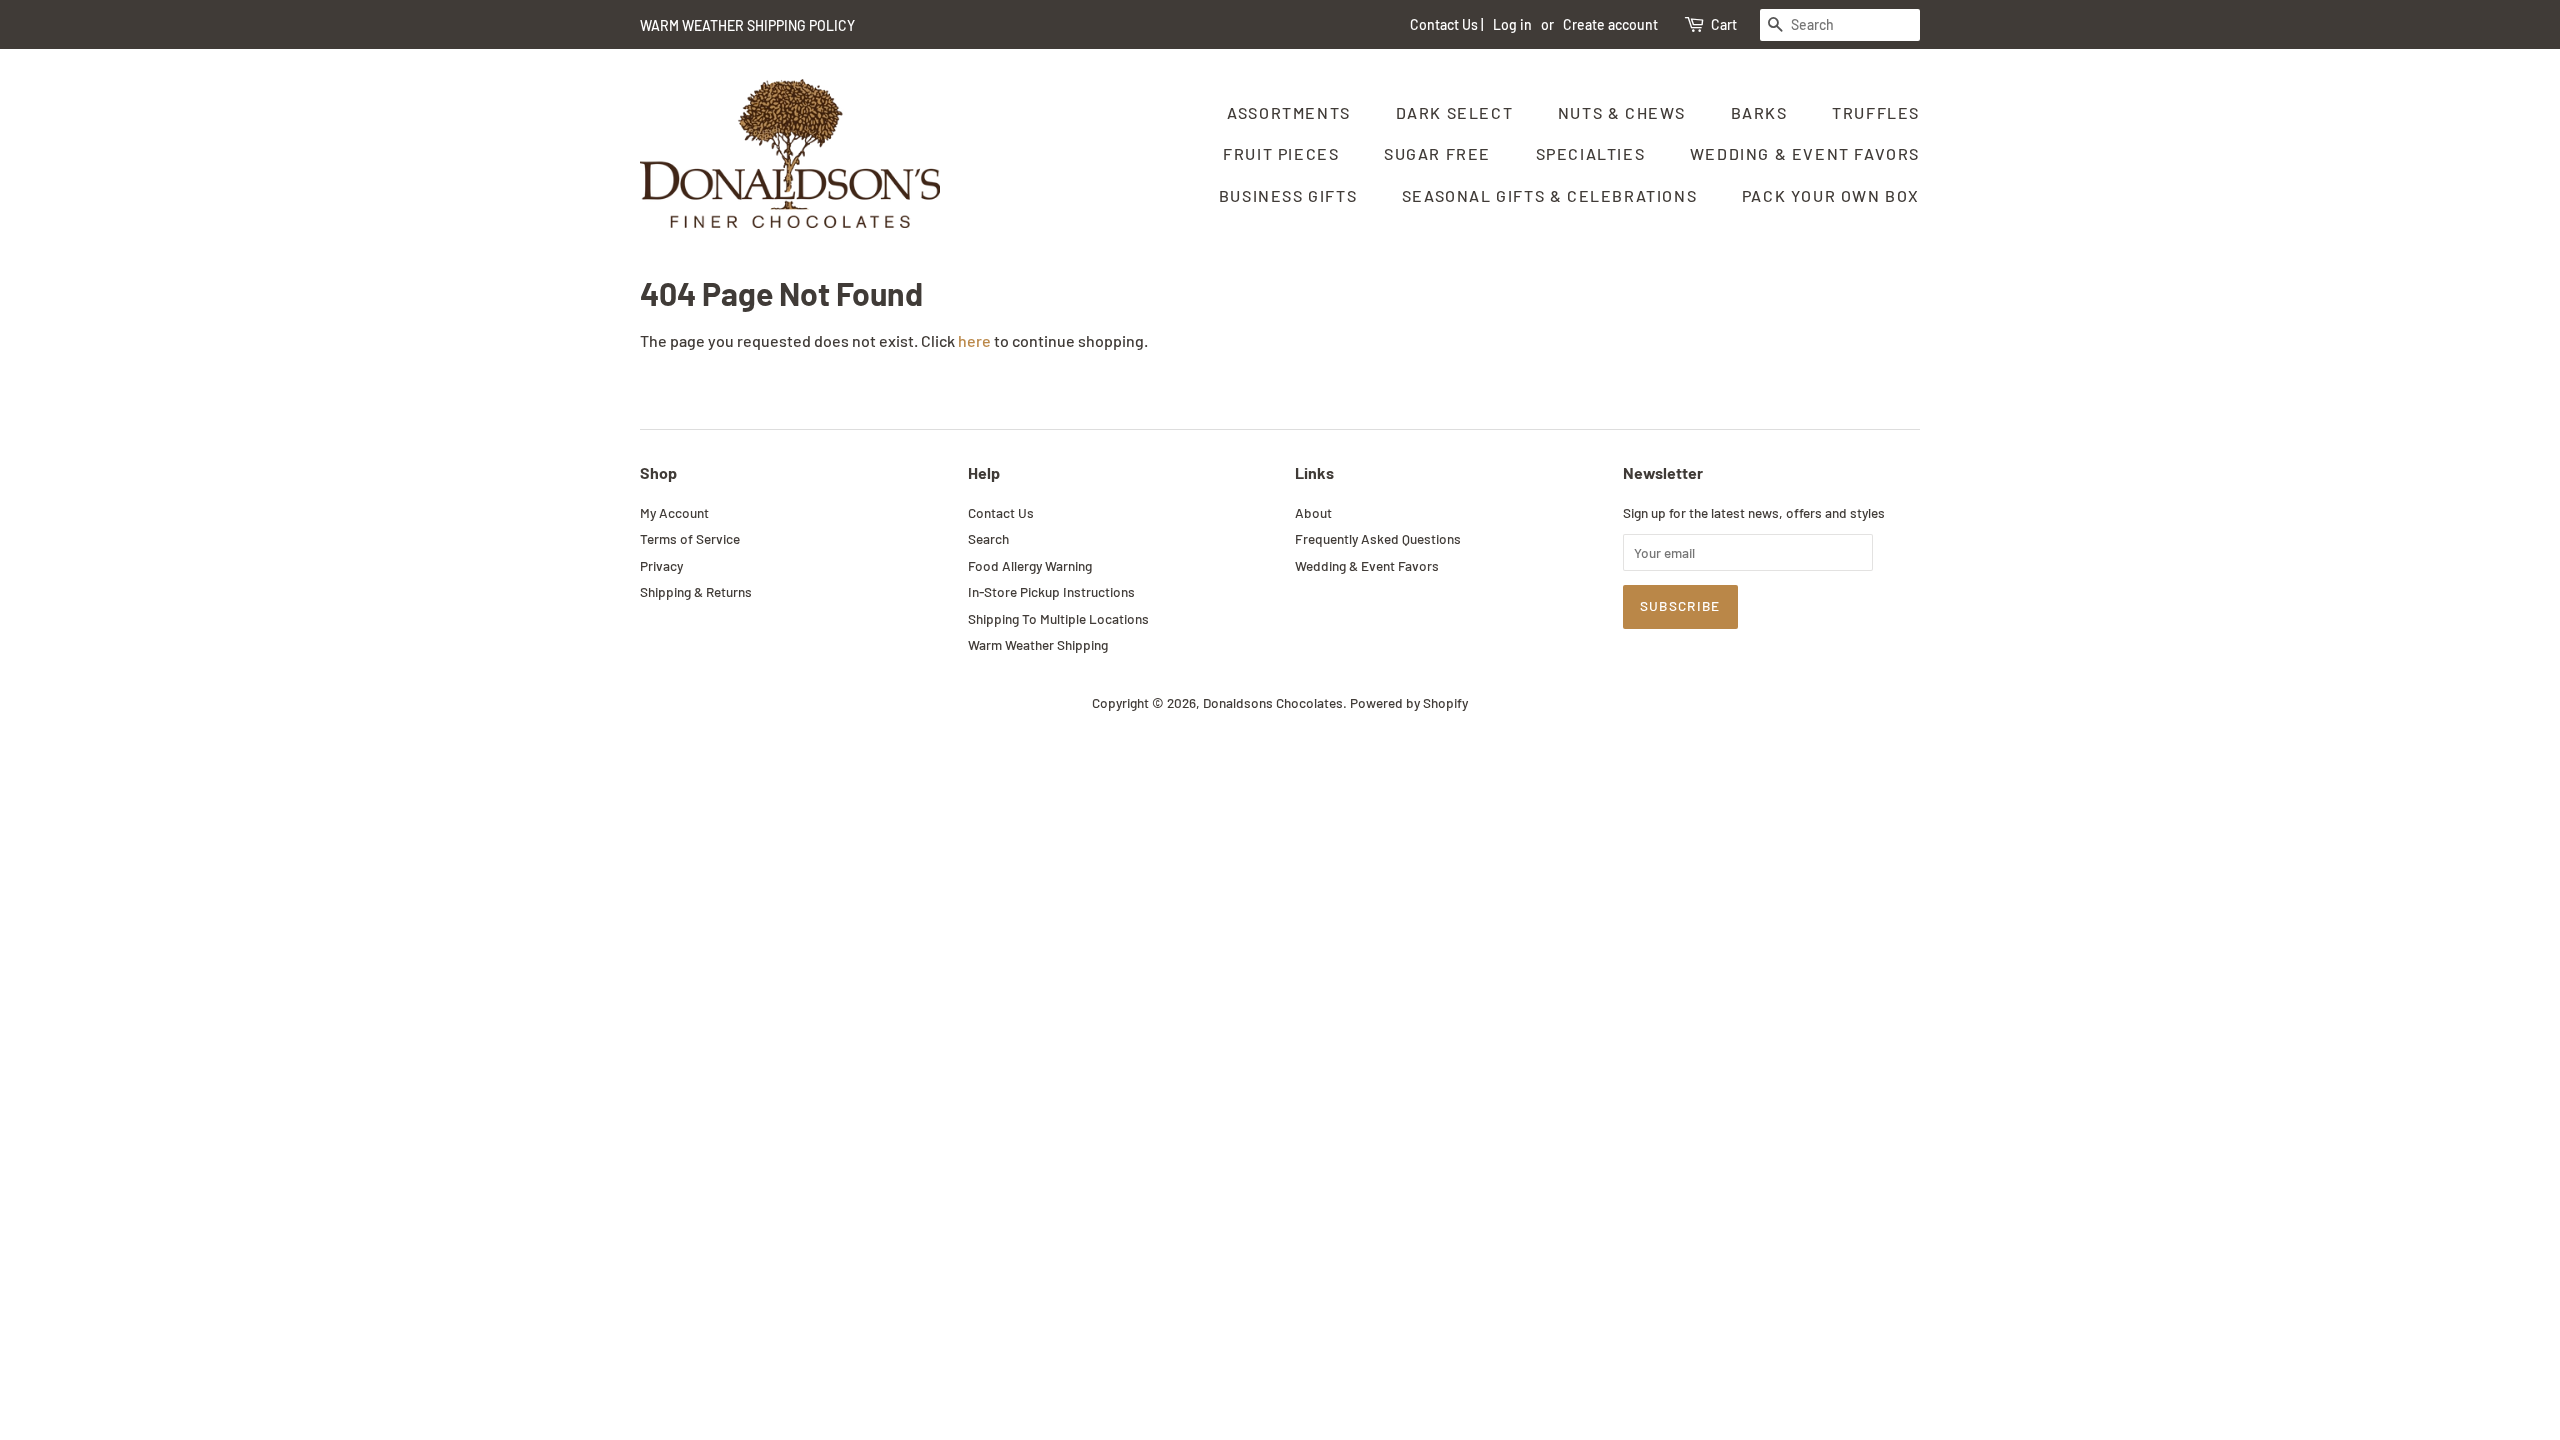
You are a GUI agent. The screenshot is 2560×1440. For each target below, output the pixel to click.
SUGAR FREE (1437, 153)
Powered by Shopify (1409, 702)
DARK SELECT (1455, 112)
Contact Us (1444, 24)
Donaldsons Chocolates (1273, 702)
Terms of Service (690, 538)
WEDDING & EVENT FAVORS (1805, 153)
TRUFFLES (1876, 112)
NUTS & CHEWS (1622, 112)
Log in (1512, 24)
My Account (674, 512)
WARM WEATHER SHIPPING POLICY (747, 25)
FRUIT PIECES (1281, 153)
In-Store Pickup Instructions (1051, 591)
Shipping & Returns (696, 591)
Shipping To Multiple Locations (1058, 618)
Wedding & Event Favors (1367, 565)
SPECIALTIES (1591, 153)
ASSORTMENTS (1289, 112)
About (1313, 512)
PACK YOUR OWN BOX (1831, 195)
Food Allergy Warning (1030, 565)
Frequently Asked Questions (1378, 538)
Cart (1724, 24)
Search (988, 538)
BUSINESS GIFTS (1288, 195)
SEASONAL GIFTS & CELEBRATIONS (1549, 195)
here (974, 340)
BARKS (1759, 112)
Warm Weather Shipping (1038, 644)
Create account (1610, 24)
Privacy (661, 565)
